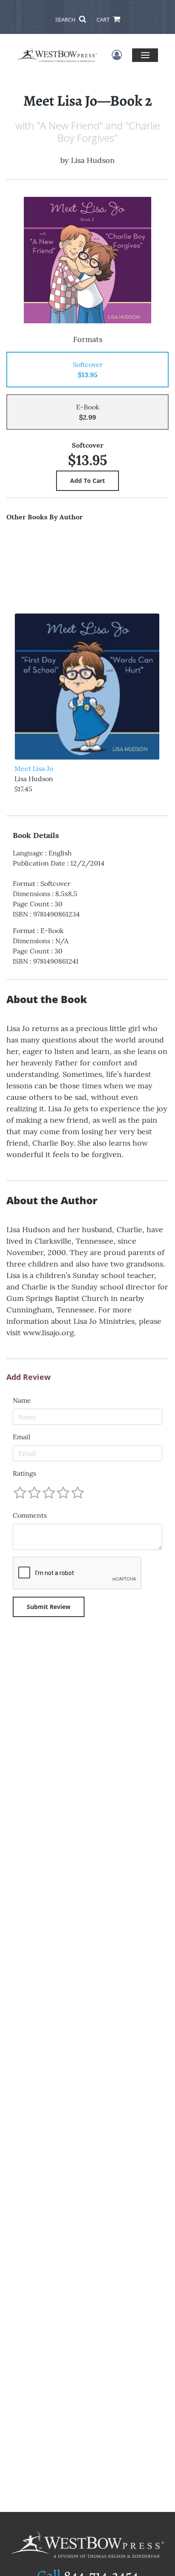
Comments (30, 1515)
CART (104, 20)
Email (21, 1437)
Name (22, 1400)
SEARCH (66, 20)
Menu (145, 55)
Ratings (24, 1473)
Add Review (28, 1377)
